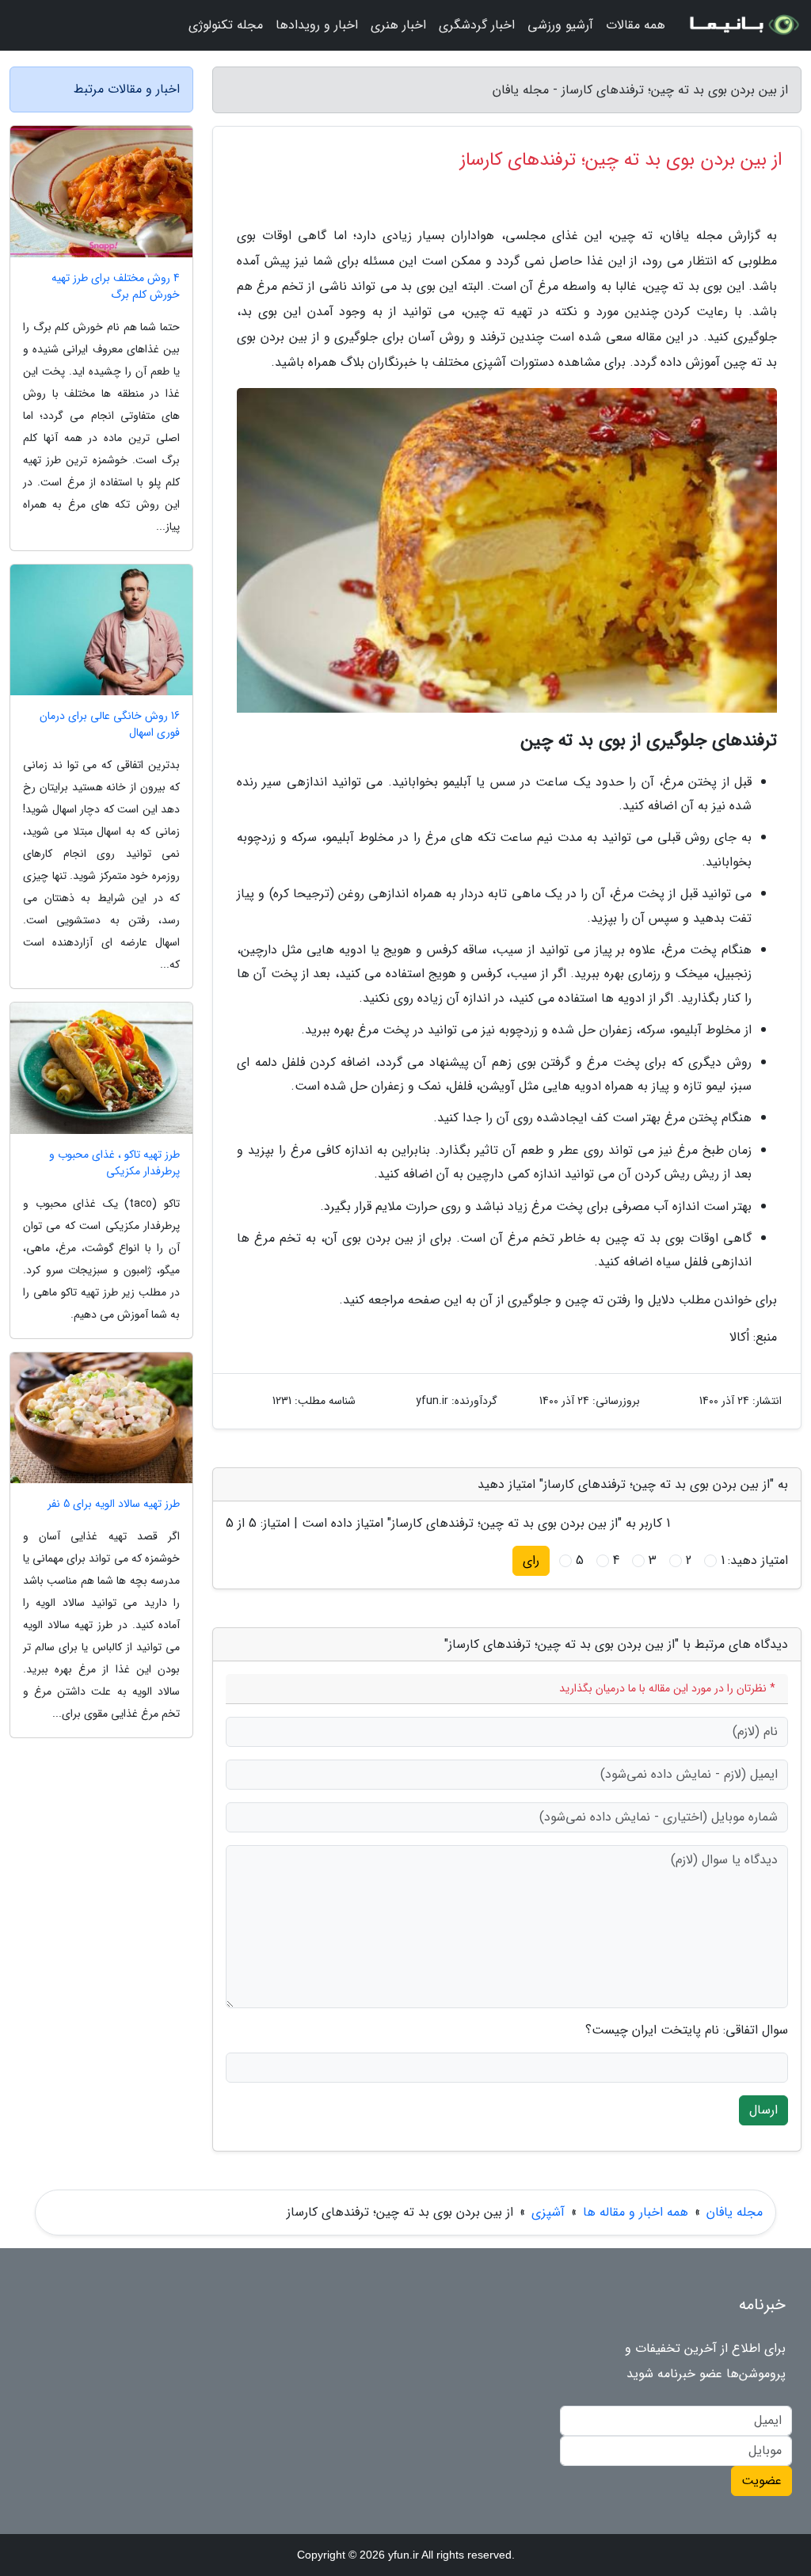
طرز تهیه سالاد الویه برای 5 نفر (114, 1504)
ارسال (763, 2110)
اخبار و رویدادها (317, 25)
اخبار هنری (398, 25)
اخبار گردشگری (477, 25)
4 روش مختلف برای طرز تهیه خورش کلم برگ (116, 287)
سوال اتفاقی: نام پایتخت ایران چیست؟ (687, 2030)
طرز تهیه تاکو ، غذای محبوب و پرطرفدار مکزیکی (114, 1163)
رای (531, 1560)
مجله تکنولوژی (226, 25)
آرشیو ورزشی (560, 25)
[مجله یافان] (743, 25)
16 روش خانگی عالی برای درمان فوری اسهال (110, 725)
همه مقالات (636, 25)
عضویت (762, 2481)
